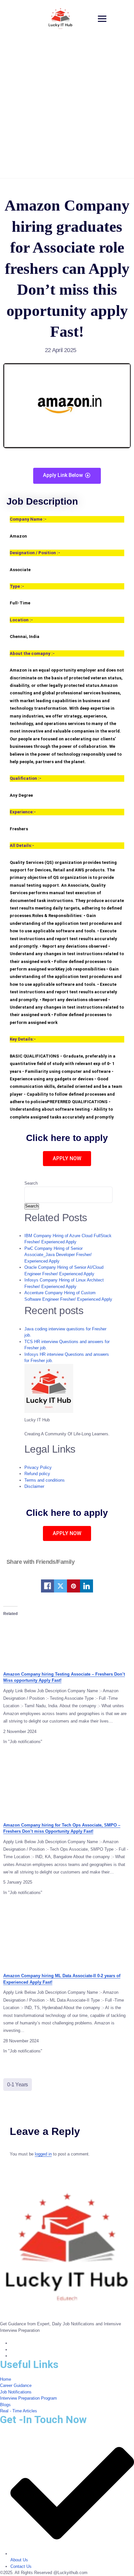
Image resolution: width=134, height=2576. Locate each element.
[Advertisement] (67, 108)
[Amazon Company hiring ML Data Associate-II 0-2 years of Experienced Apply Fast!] (67, 1936)
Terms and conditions (45, 1480)
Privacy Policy (38, 1467)
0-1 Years (18, 2085)
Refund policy (37, 1474)
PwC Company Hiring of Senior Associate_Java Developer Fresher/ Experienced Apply (58, 1255)
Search (31, 1183)
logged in (43, 2154)
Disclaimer (34, 1486)
